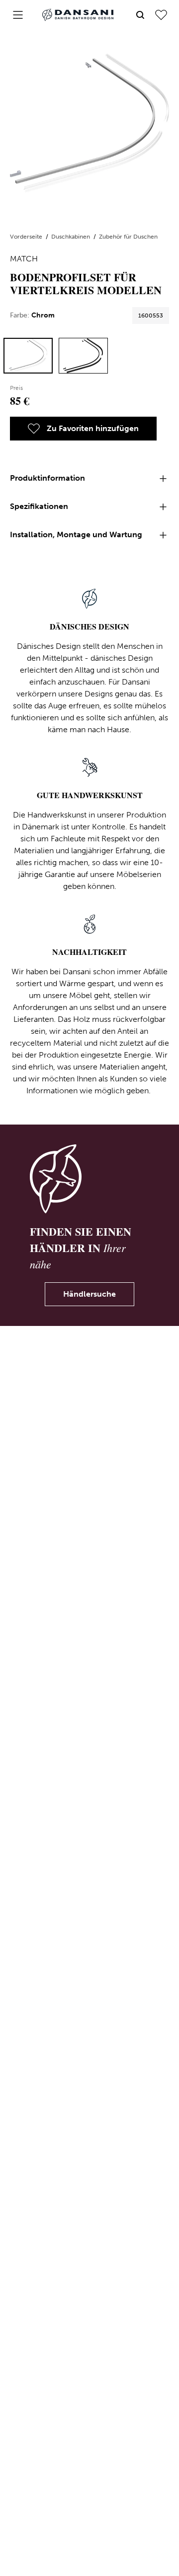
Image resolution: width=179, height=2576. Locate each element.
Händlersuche (89, 1294)
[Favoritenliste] (161, 15)
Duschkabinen (71, 237)
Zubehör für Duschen (128, 237)
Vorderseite (27, 237)
